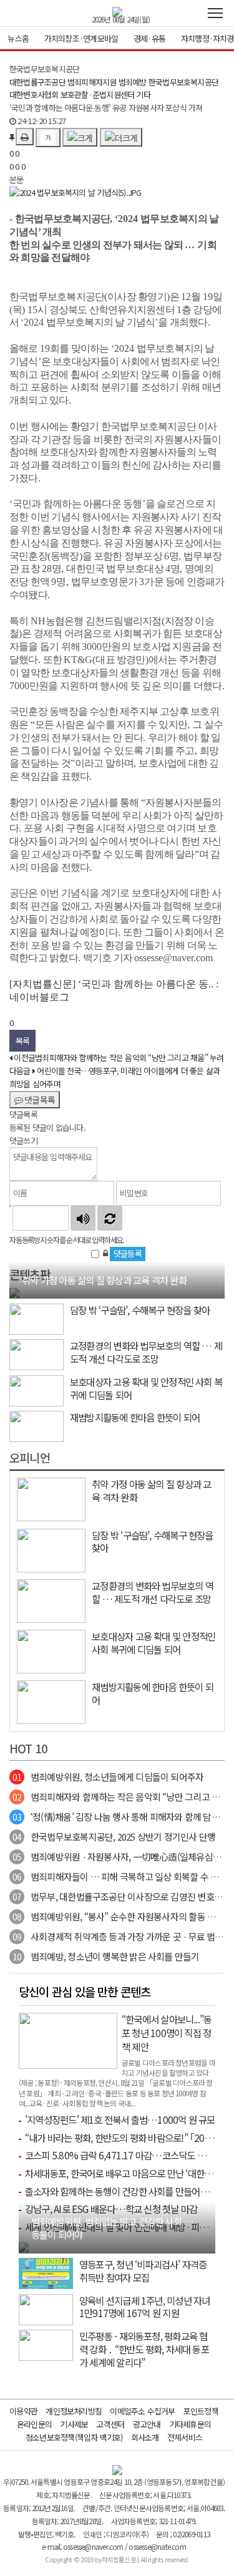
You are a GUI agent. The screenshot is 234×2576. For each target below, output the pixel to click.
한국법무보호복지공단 (183, 82)
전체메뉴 (215, 13)
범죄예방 (133, 82)
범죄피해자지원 (92, 82)
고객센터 (110, 2424)
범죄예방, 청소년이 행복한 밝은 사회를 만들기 (106, 1956)
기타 (143, 94)
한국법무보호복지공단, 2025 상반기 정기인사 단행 (114, 1837)
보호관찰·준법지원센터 (97, 94)
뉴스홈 (18, 38)
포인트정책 (201, 2411)
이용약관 (23, 2411)
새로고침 (110, 1218)
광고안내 (147, 2424)
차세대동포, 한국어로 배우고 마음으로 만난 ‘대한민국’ (124, 2173)
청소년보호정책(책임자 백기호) (74, 2437)
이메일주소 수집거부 (142, 2411)
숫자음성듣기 (83, 1218)
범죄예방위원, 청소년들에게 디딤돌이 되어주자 (108, 1777)
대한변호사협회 (34, 94)
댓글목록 (39, 1100)
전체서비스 (185, 2437)
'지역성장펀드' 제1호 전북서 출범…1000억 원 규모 (120, 2119)
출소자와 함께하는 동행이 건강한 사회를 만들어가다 (121, 2191)
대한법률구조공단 (37, 82)
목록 (22, 1041)
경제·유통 (149, 38)
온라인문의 (34, 2424)
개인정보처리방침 (74, 2411)
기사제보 (74, 2424)
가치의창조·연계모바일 (81, 38)
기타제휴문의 (190, 2424)
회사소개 (145, 2437)
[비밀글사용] (105, 1253)
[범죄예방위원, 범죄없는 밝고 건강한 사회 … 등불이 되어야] (24, 2246)
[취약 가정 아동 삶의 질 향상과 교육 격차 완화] (14, 1292)
